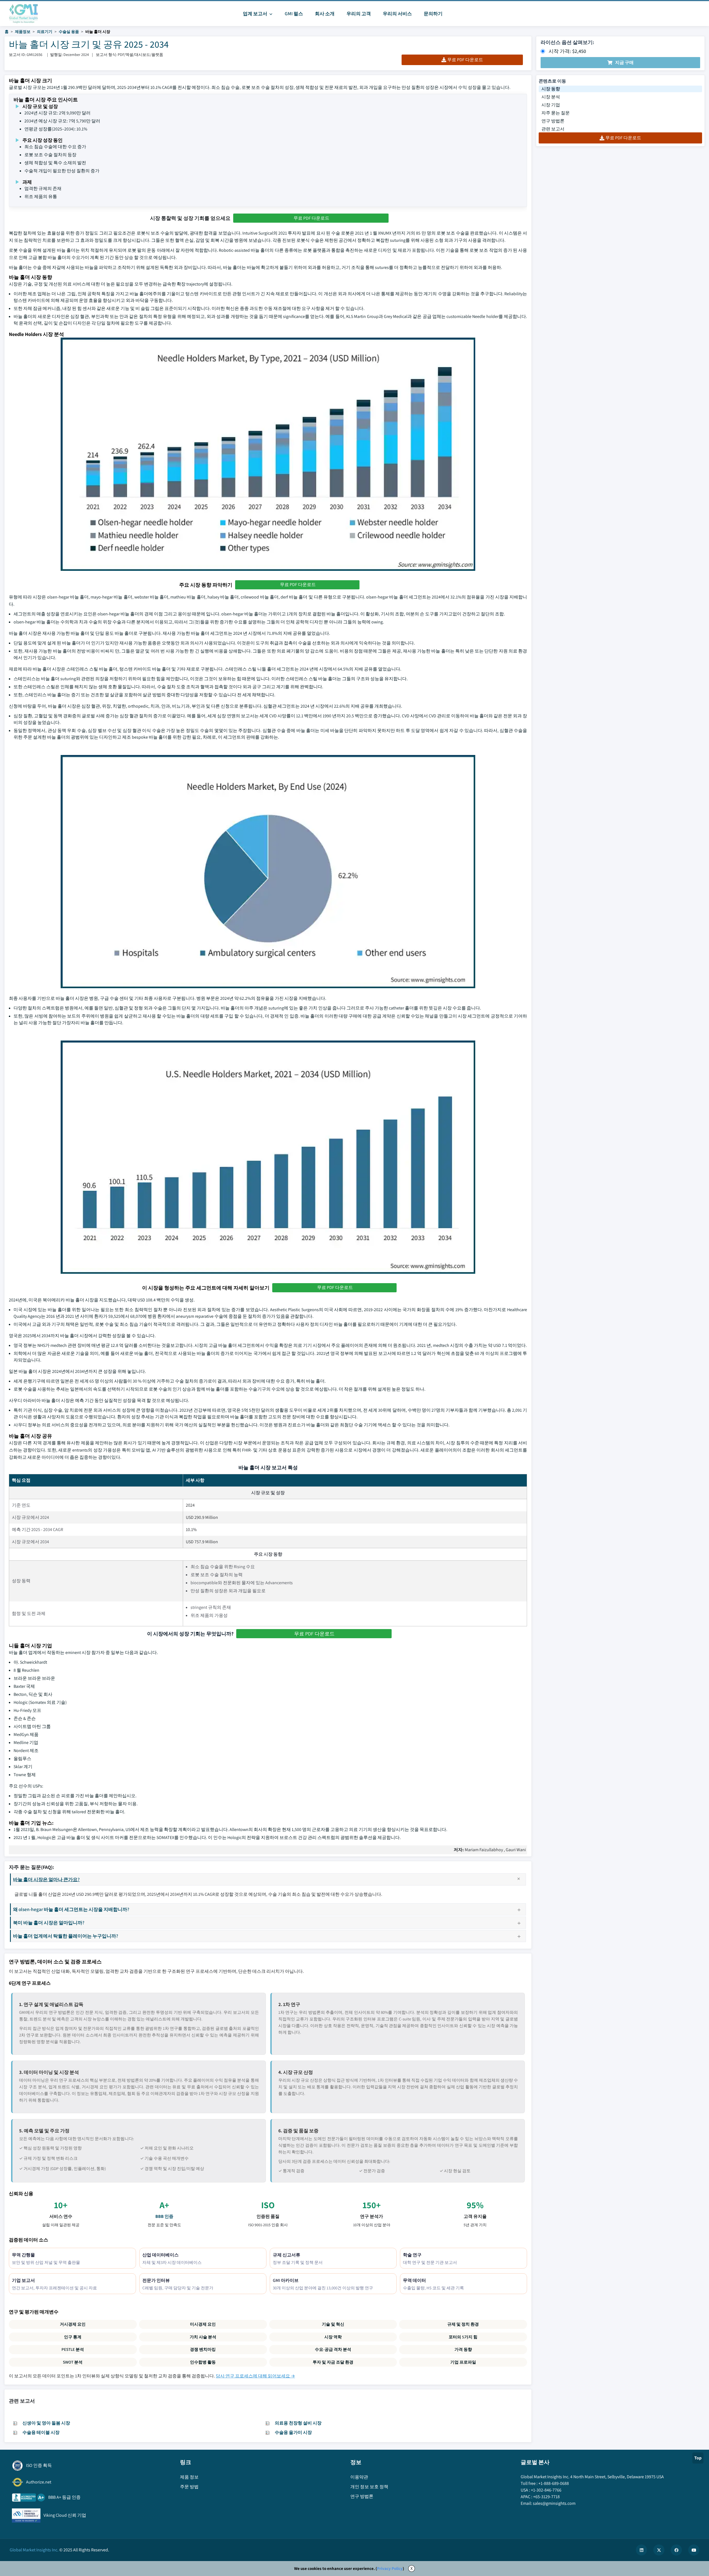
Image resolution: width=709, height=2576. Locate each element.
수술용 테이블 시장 (41, 2432)
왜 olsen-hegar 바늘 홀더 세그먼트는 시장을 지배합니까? (71, 1909)
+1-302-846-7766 (546, 2490)
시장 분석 (551, 97)
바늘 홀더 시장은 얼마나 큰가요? (46, 1879)
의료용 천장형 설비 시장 (298, 2423)
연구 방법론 (553, 121)
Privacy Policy (390, 2568)
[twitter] (659, 2550)
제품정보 (23, 32)
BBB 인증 (164, 2216)
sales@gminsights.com (554, 2503)
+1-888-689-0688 (554, 2483)
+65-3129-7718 (546, 2497)
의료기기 (45, 32)
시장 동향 (551, 89)
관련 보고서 (553, 129)
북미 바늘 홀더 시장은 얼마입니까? (49, 1923)
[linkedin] (641, 2550)
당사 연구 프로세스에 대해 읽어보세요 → (255, 2376)
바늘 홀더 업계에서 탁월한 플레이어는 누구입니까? (66, 1936)
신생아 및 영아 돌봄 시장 (46, 2423)
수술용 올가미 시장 (293, 2432)
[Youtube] (694, 2550)
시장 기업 (551, 105)
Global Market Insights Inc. (34, 2550)
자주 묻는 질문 (556, 113)
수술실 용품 (69, 32)
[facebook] (676, 2550)
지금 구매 (624, 62)
